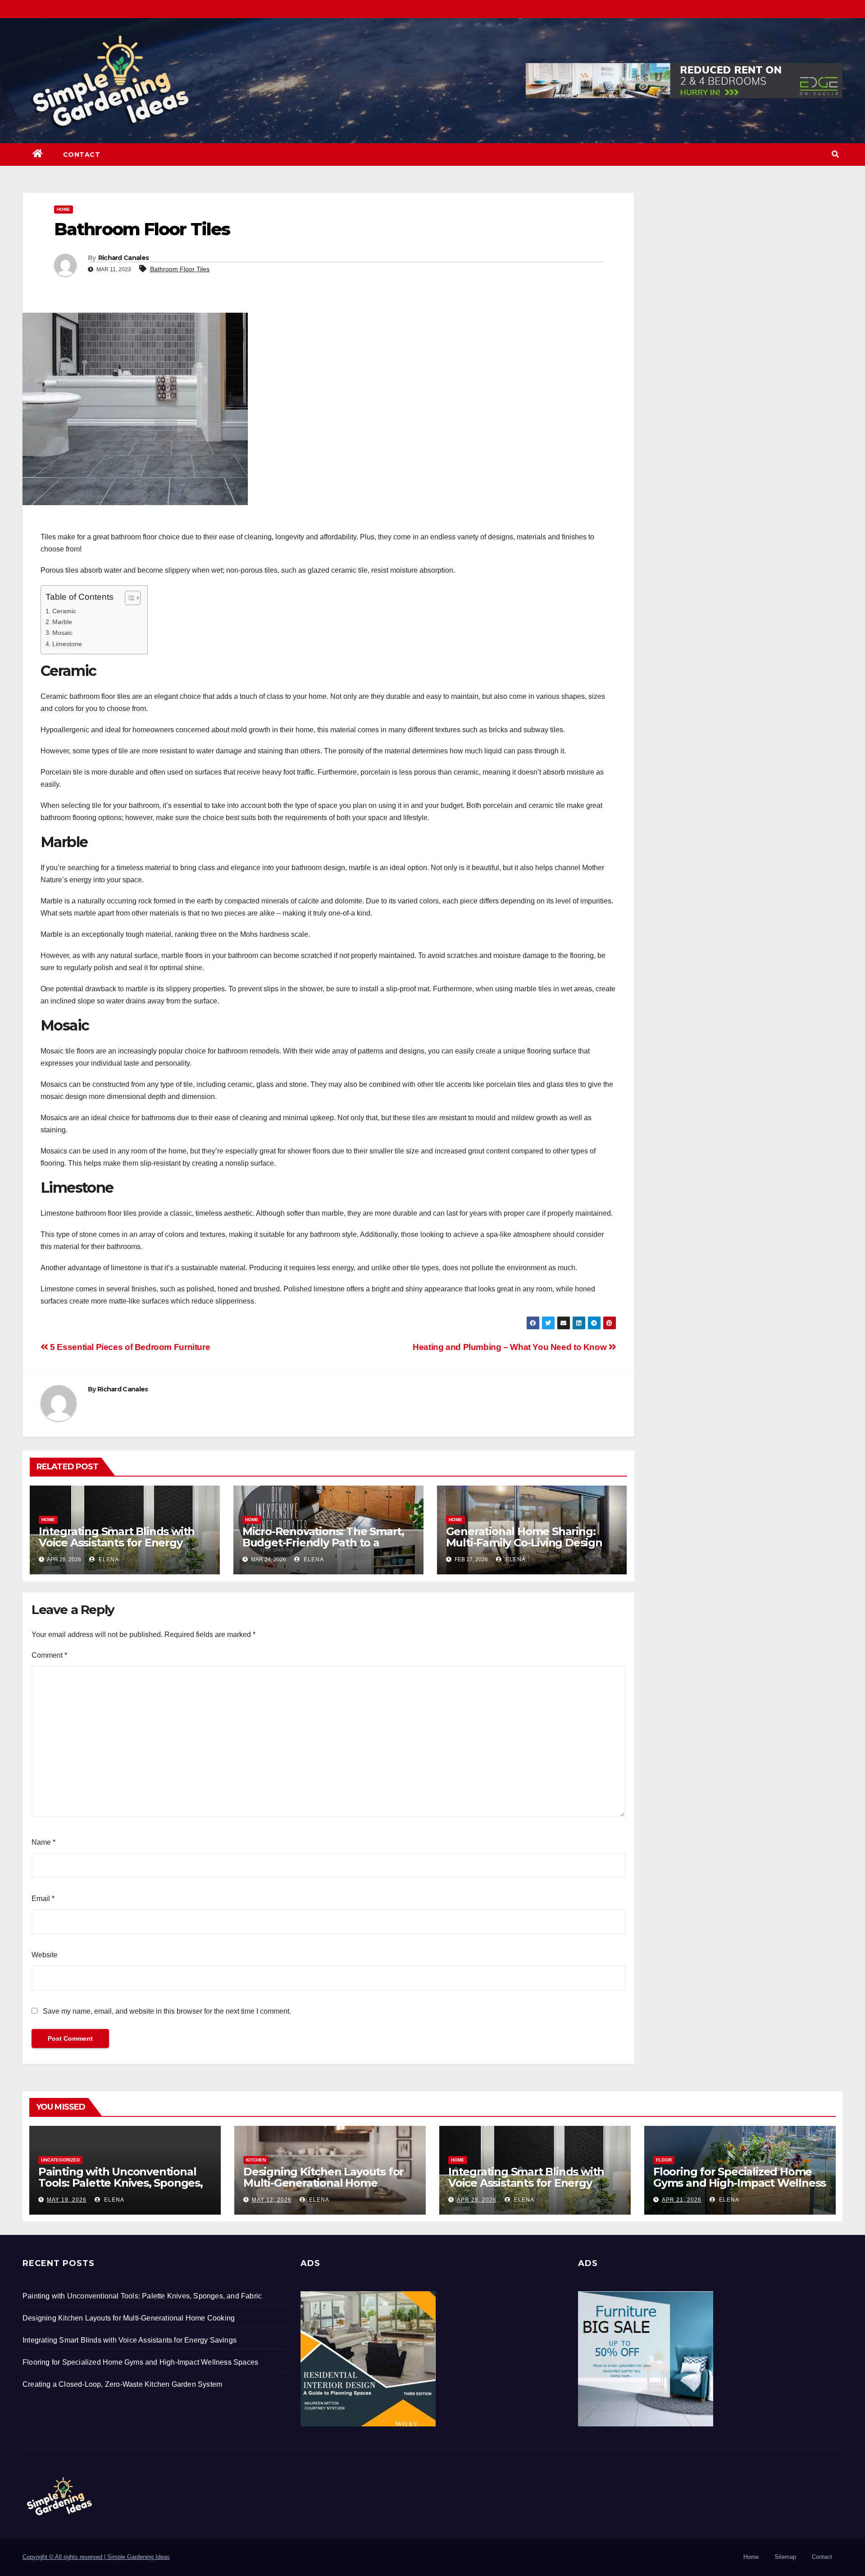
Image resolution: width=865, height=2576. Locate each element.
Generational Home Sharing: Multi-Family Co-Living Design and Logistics (524, 1543)
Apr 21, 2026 (682, 2200)
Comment (49, 1655)
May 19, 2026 (67, 2200)
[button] (835, 154)
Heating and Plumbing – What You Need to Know (511, 1347)
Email (43, 1899)
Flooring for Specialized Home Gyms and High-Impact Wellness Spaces (740, 2183)
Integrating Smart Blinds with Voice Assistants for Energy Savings (117, 1543)
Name (43, 1842)
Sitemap (785, 2557)
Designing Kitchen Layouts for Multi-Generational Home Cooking (323, 2183)
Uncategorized (60, 2160)
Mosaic (62, 633)
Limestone (67, 644)
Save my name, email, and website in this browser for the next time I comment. (167, 2011)
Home (64, 209)
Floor (664, 2160)
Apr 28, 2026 (477, 2200)
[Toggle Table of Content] (128, 598)
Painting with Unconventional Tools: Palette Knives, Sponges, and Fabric (121, 2183)
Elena (108, 1559)
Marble (62, 622)
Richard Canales (124, 258)
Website (45, 1955)
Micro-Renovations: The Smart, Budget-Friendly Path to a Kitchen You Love (323, 1543)
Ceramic (64, 611)
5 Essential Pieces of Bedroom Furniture (129, 1347)
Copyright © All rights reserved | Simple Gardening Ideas (96, 2557)
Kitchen (256, 2160)
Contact (82, 155)
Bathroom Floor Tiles (180, 269)
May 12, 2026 (272, 2200)
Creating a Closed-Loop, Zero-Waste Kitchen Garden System (122, 2384)
